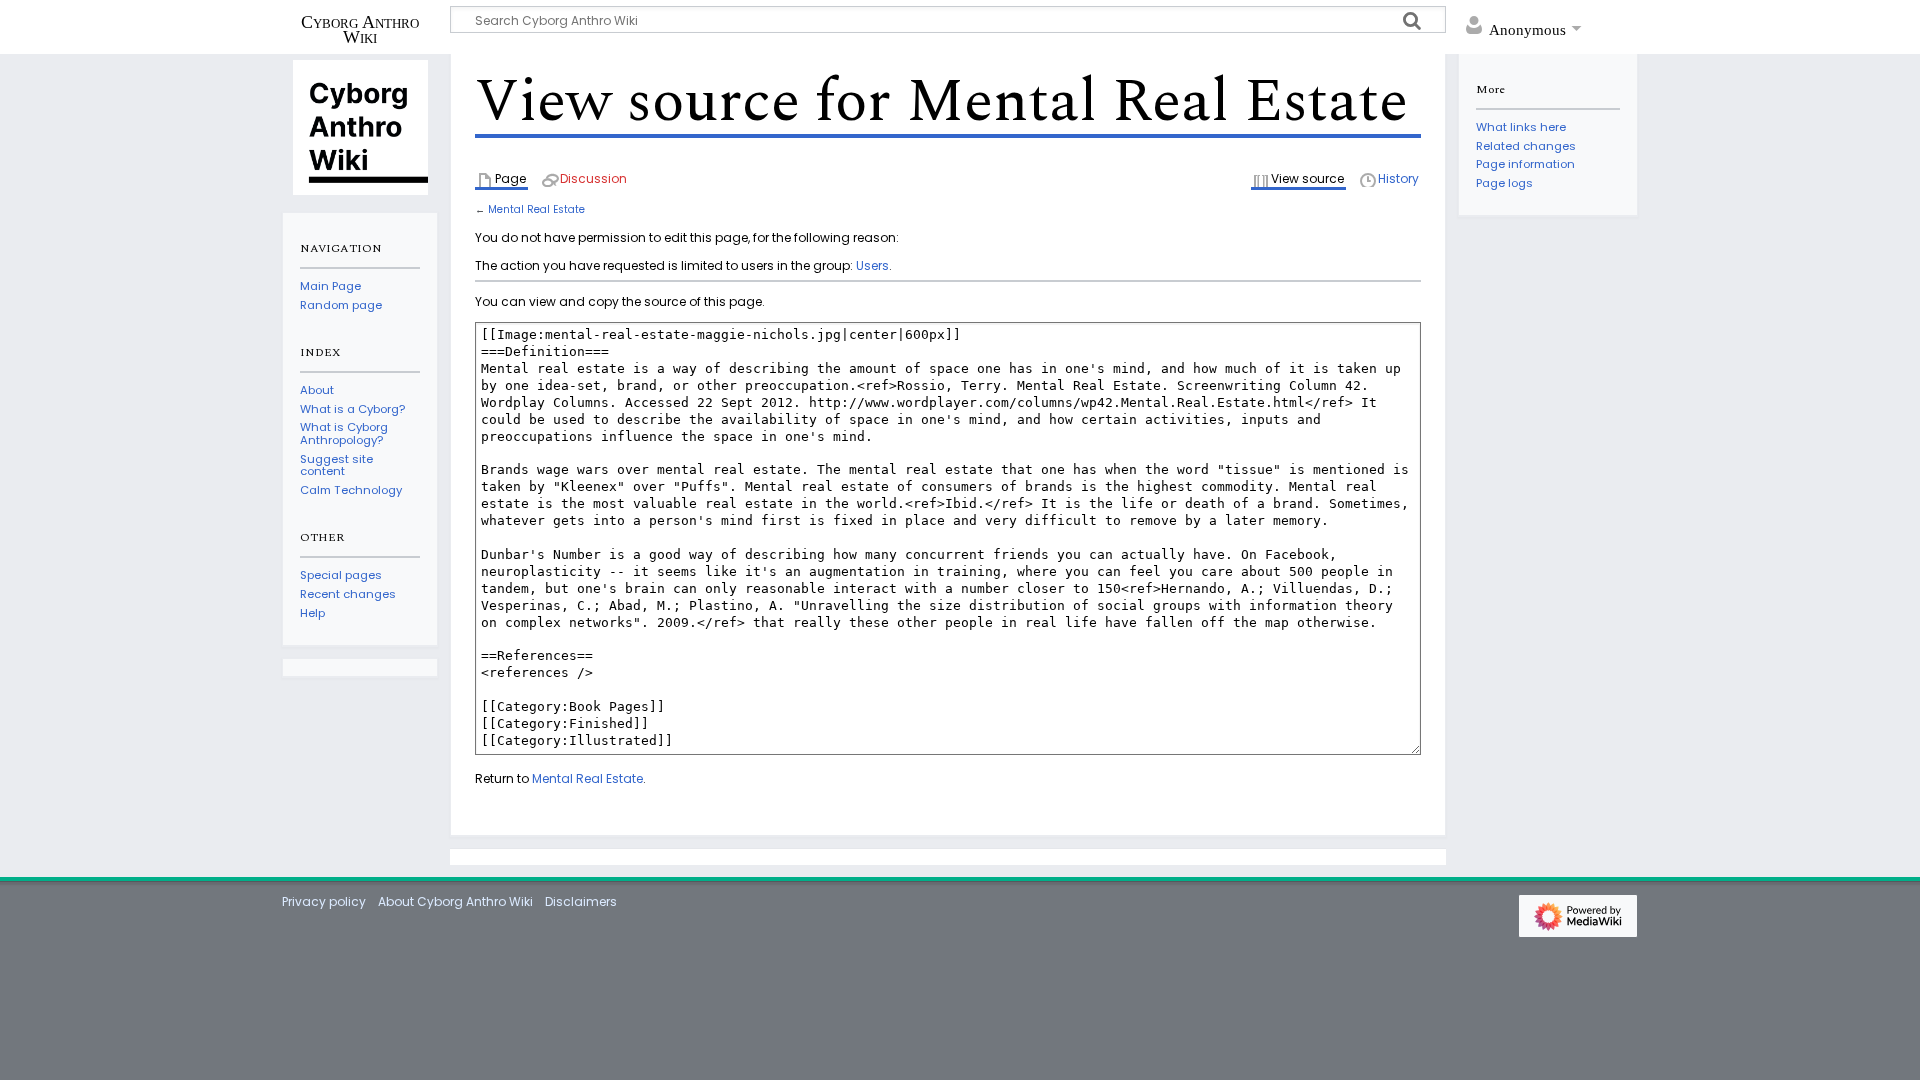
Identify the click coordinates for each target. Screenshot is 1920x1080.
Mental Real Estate (536, 209)
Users (872, 265)
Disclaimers (581, 901)
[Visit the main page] (360, 126)
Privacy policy (324, 901)
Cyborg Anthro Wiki (360, 29)
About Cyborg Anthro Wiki (455, 901)
